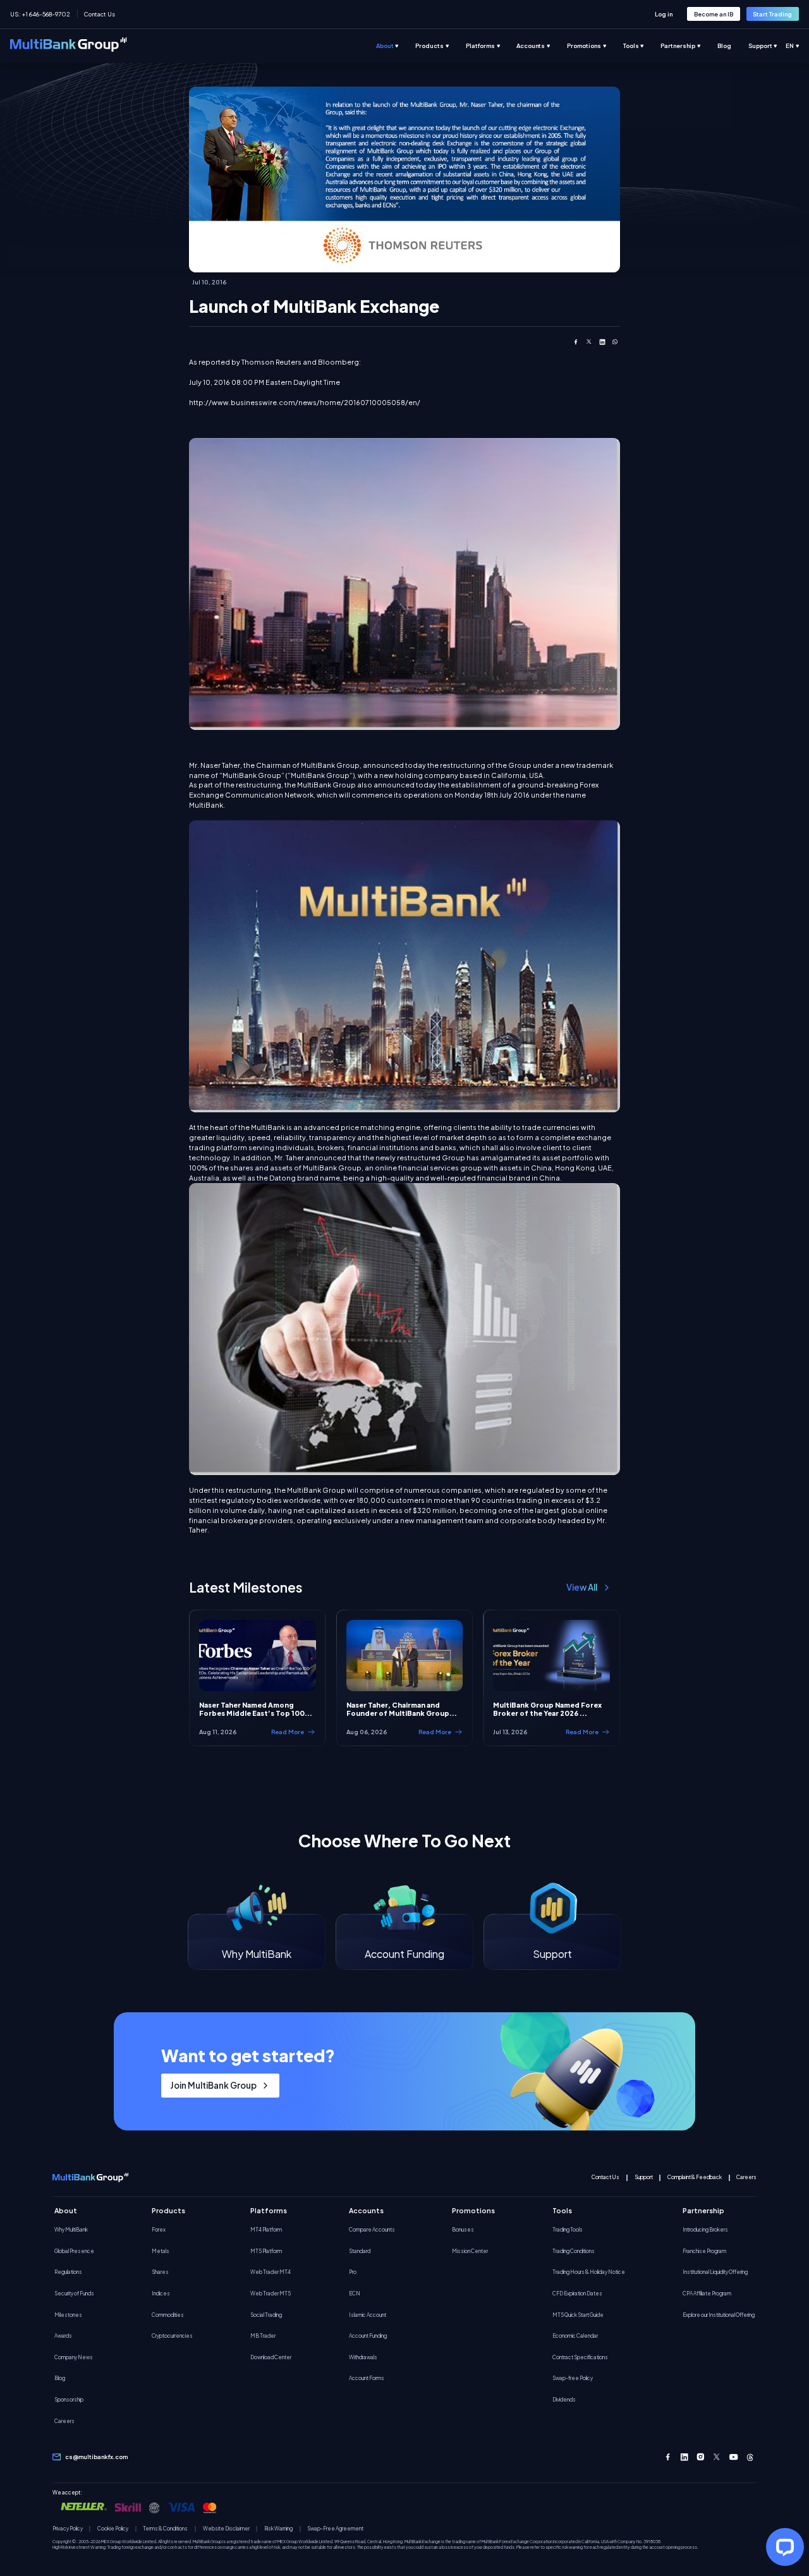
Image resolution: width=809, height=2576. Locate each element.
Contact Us (100, 14)
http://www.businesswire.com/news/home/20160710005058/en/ (305, 402)
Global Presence (74, 2251)
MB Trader (263, 2336)
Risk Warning (278, 2529)
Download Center (271, 2357)
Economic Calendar (575, 2336)
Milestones (68, 2315)
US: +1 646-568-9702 (40, 14)
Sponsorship (69, 2400)
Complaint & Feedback (695, 2178)
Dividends (564, 2400)
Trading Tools (568, 2230)
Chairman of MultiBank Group (308, 765)
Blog (60, 2378)
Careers (746, 2178)
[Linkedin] (684, 2457)
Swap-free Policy (573, 2378)
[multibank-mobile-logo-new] (90, 2178)
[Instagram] (701, 2457)
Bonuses (463, 2230)
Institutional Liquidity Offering (715, 2272)
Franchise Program (704, 2251)
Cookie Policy (113, 2529)
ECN (355, 2293)
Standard (360, 2251)
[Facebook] (668, 2457)
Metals (161, 2251)
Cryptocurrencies (172, 2336)
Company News (74, 2357)
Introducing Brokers (705, 2230)
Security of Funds (74, 2293)
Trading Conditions (574, 2251)
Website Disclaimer (226, 2529)
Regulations (68, 2272)
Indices (161, 2293)
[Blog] (733, 46)
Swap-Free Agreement (335, 2529)
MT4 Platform (266, 2230)
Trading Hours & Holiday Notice (589, 2272)
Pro (353, 2272)
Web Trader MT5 (271, 2293)
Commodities (168, 2315)
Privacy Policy (68, 2529)
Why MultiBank (71, 2230)
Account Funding (368, 2336)
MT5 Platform (266, 2251)
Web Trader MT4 (271, 2272)
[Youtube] (733, 2457)
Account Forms (367, 2378)
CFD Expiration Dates (577, 2293)
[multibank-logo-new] (69, 46)
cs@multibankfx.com (96, 2457)
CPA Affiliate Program (707, 2293)
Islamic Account (368, 2315)
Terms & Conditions (165, 2529)
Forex (159, 2230)
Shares (160, 2272)
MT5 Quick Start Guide (578, 2315)
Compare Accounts (372, 2230)
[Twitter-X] (717, 2457)
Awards (63, 2336)
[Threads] (750, 2457)
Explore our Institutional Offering (719, 2315)
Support (644, 2178)
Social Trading (266, 2315)
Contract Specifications (580, 2357)
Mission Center (470, 2251)
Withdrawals (363, 2357)
